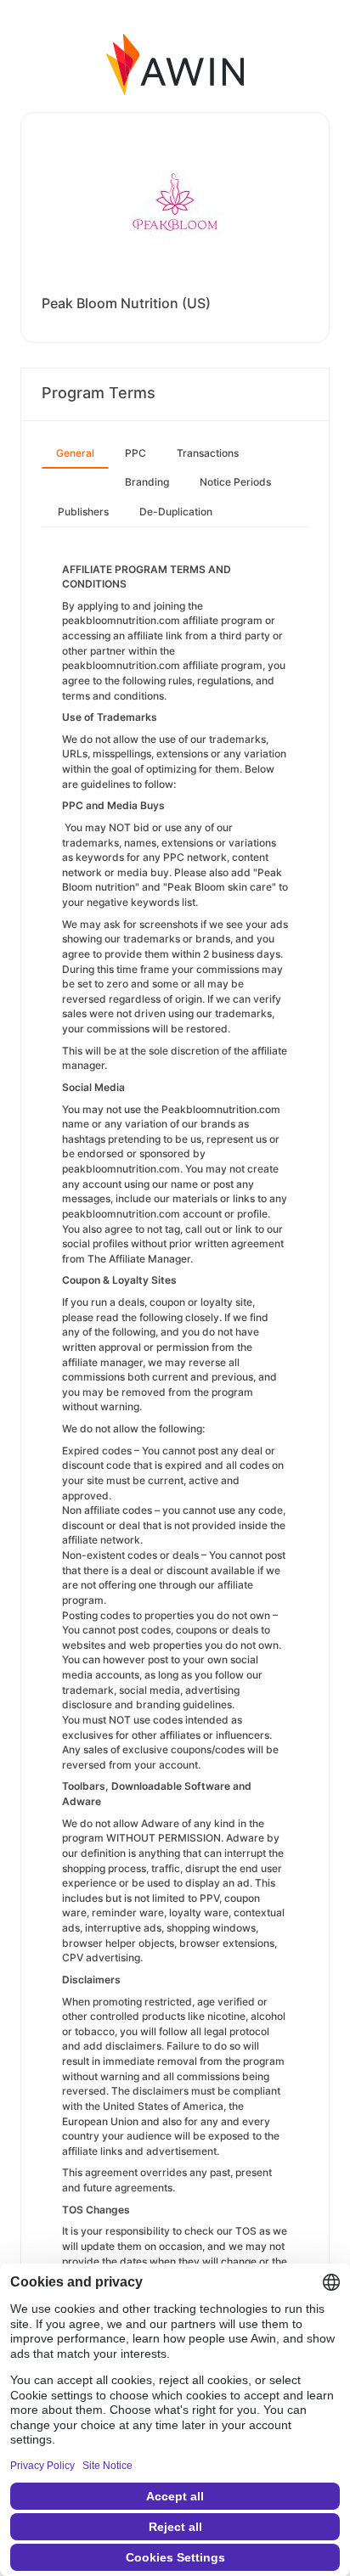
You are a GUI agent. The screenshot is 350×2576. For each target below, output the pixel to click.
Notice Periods (235, 482)
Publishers (83, 512)
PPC (135, 453)
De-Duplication (176, 512)
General (75, 453)
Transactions (208, 453)
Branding (147, 482)
